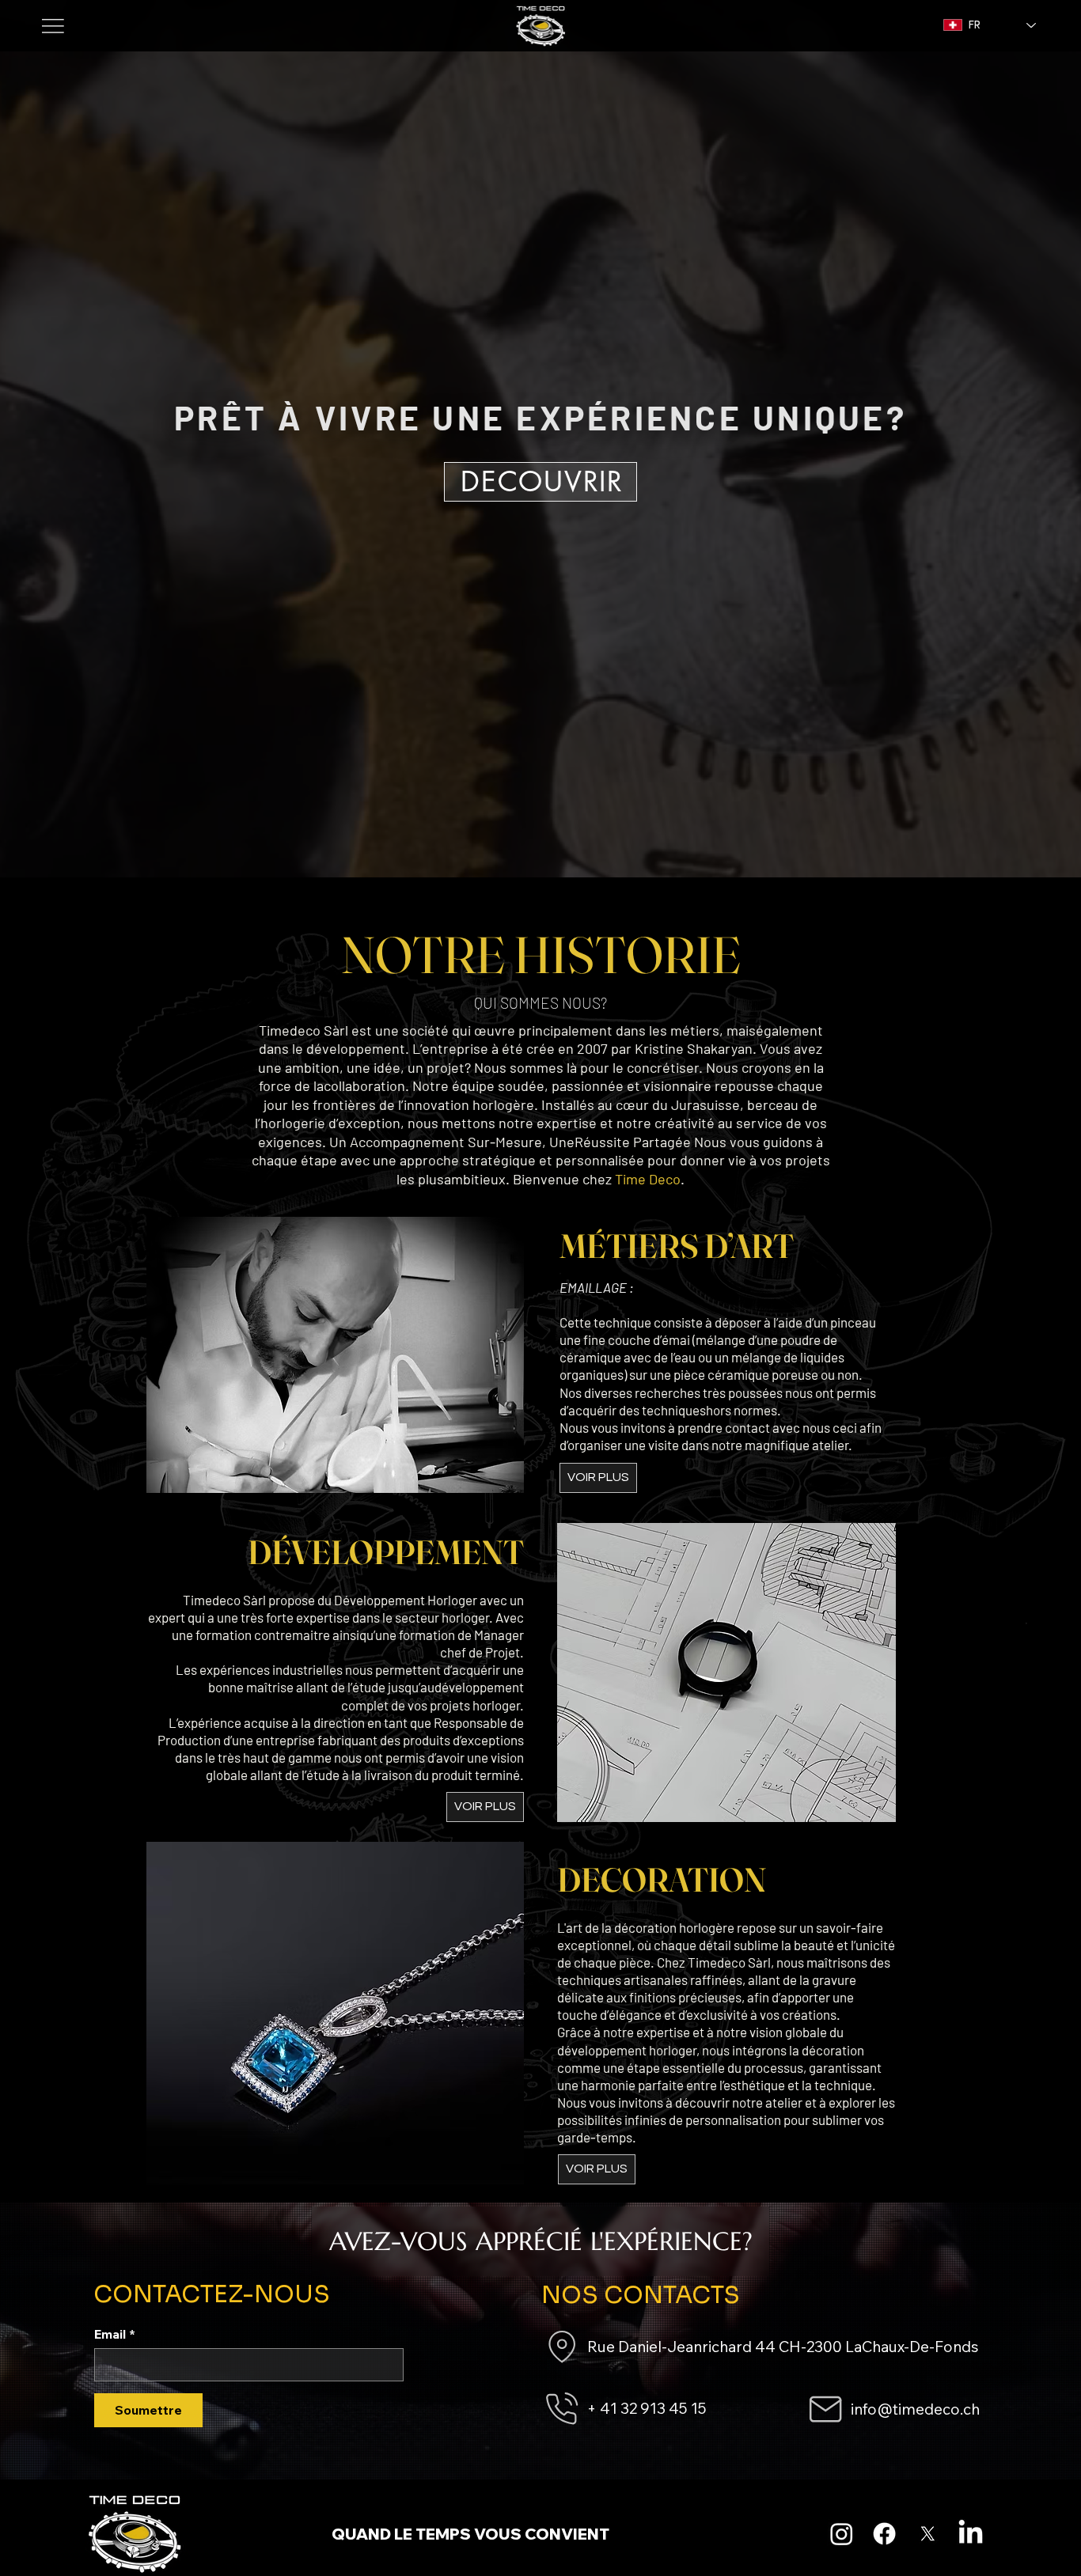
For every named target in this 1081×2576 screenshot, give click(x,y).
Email (115, 2334)
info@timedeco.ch (915, 2409)
